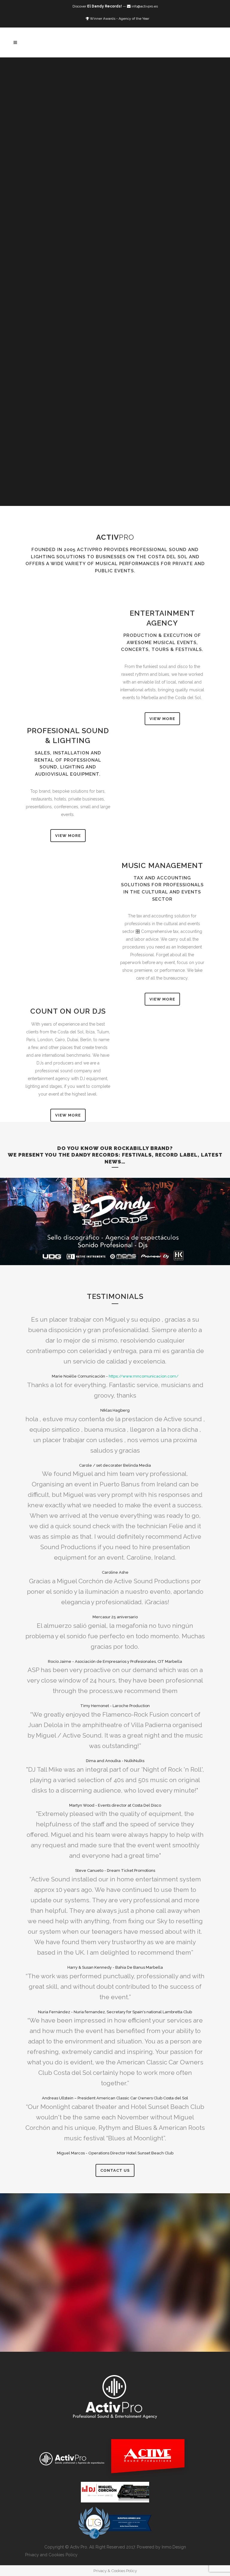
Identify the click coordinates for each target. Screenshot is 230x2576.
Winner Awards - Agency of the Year (119, 19)
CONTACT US (115, 2170)
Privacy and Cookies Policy (51, 2555)
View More (162, 719)
